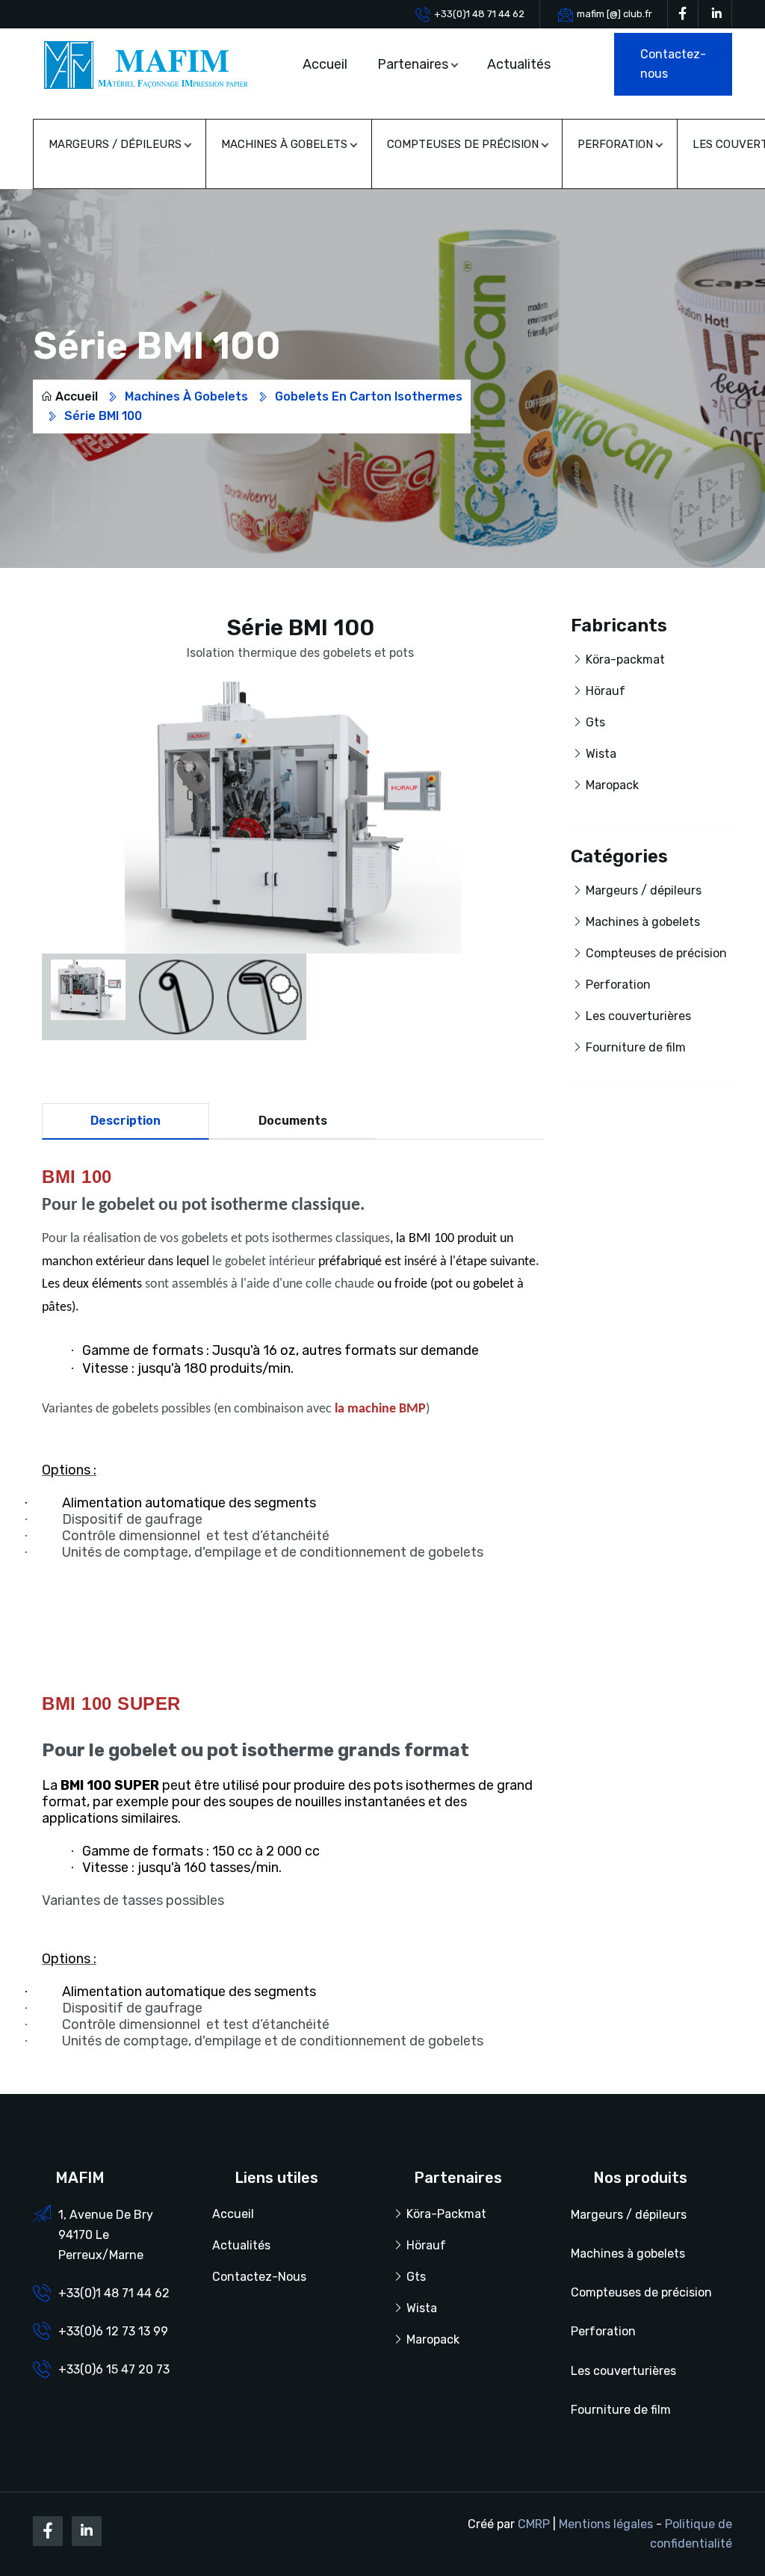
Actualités (519, 64)
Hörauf (606, 691)
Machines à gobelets (186, 396)
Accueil (325, 64)
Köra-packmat (625, 660)
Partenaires (413, 64)
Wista (601, 754)
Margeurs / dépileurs (644, 890)
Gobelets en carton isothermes (369, 396)
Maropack (612, 785)
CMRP (534, 2524)
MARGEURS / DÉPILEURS (115, 144)
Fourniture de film (636, 1047)
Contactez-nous (259, 2277)
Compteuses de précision (656, 953)
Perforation (618, 985)
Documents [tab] (293, 1121)
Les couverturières (638, 1016)
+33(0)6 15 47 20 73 (114, 2369)
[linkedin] (716, 14)
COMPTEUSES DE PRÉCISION (463, 144)
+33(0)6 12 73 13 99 (113, 2331)
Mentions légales (606, 2524)
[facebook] (683, 14)
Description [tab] (126, 1121)
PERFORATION (615, 144)
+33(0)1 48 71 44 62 (479, 14)
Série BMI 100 (103, 416)
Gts (595, 722)
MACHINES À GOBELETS (284, 144)
